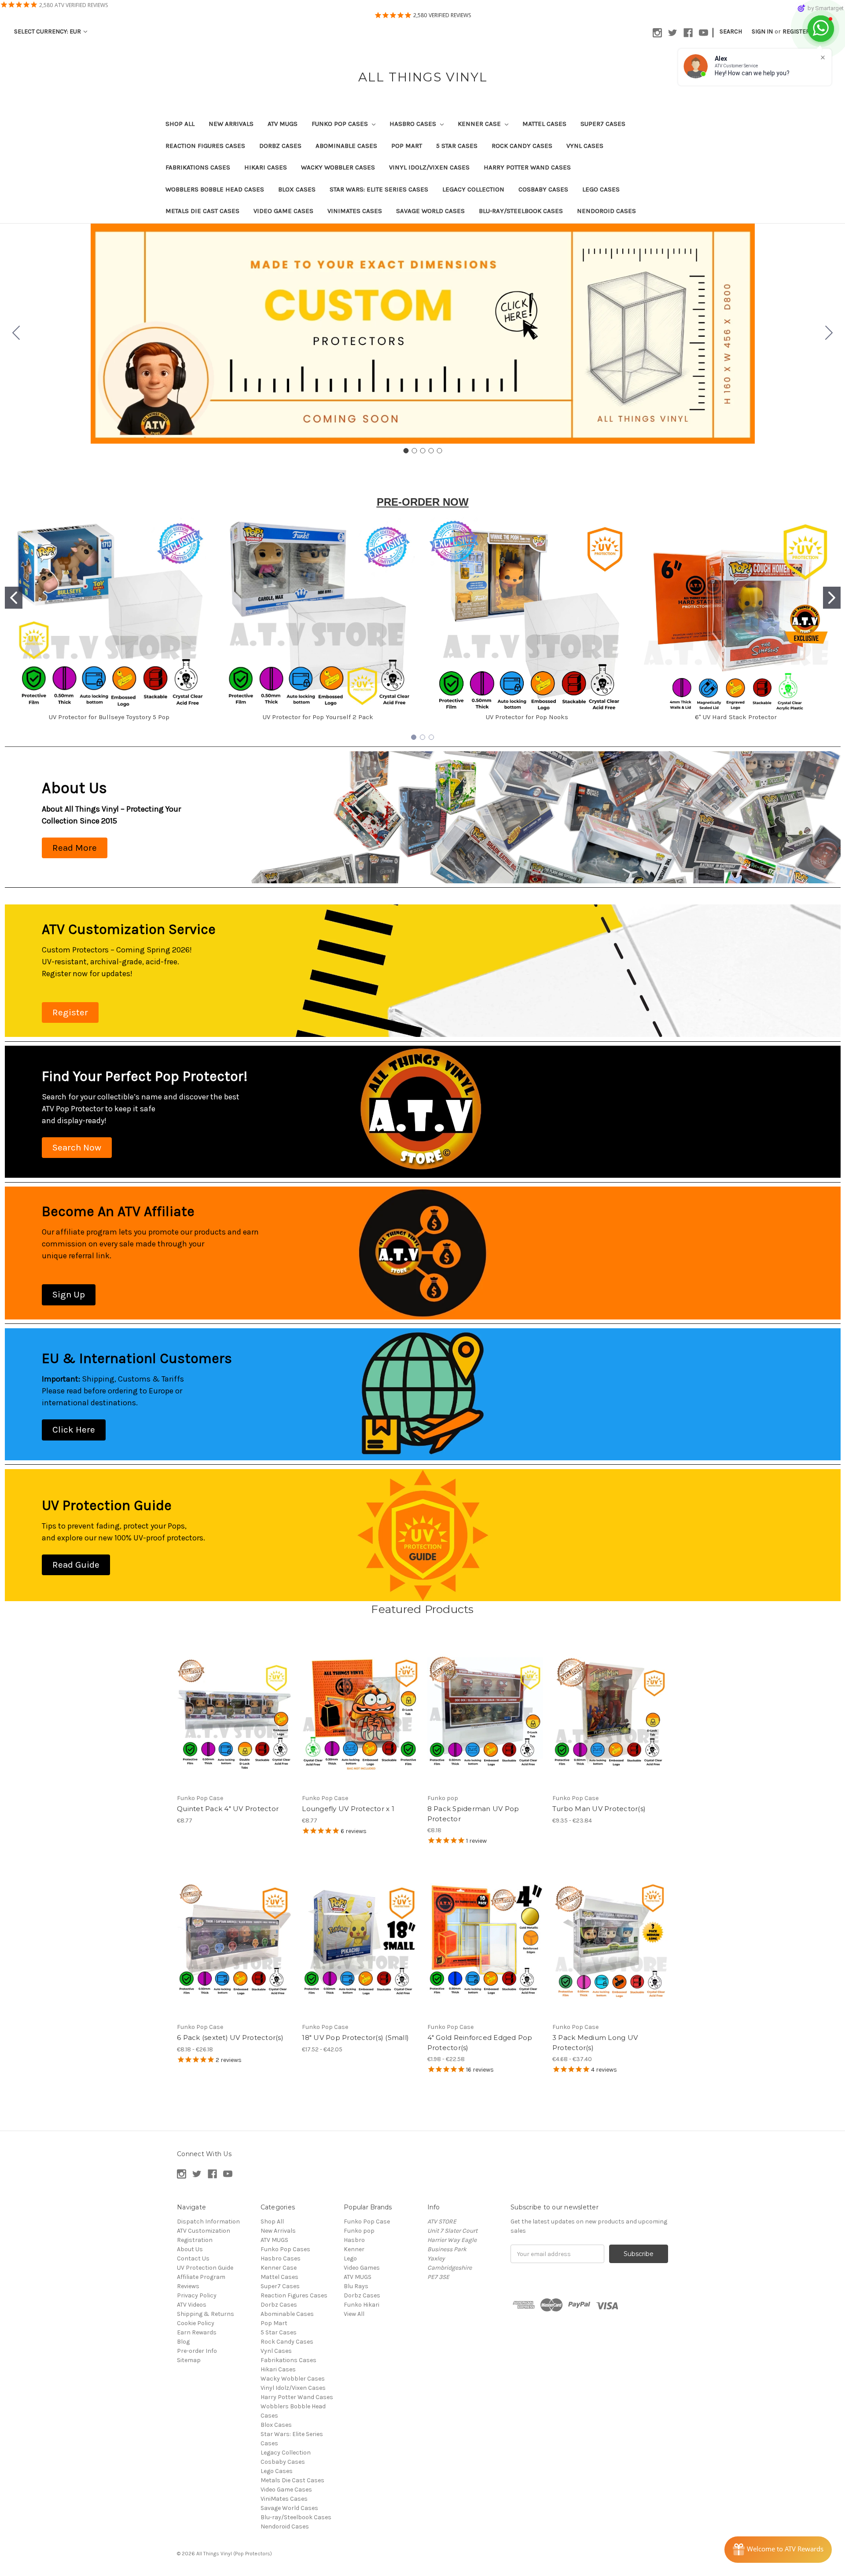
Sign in (762, 31)
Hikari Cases (266, 167)
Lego (350, 2258)
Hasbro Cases (414, 124)
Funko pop (359, 2231)
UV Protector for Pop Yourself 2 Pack (318, 717)
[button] (75, 848)
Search (731, 31)
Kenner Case (480, 124)
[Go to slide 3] (422, 451)
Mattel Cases (544, 124)
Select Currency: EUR (48, 31)
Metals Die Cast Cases (202, 211)
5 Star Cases (457, 146)
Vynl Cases (585, 146)
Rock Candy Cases (522, 146)
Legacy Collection (473, 189)
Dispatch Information (208, 2221)
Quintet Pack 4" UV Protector (228, 1809)
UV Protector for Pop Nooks (527, 717)
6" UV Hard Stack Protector (736, 717)
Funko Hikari (362, 2305)
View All (354, 2314)
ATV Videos (192, 2305)
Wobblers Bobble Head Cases (215, 189)
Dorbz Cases (280, 146)
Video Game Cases (283, 211)
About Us (190, 2249)
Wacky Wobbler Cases (338, 167)
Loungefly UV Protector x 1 (348, 1809)
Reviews (188, 2286)
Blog (183, 2342)
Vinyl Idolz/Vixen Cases (429, 167)
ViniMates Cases (355, 211)
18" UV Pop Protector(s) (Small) (355, 2038)
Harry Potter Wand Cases (527, 167)
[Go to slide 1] (406, 451)
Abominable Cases (346, 146)
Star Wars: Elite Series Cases (379, 189)
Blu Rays (356, 2286)
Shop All (180, 124)
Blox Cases (297, 189)
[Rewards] (778, 2550)
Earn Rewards (197, 2332)
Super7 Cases (603, 124)
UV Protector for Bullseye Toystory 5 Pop (109, 717)
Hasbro (354, 2240)
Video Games (362, 2268)
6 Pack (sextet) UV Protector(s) (230, 2038)
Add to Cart (235, 1720)
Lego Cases (601, 189)
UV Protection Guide (205, 2268)
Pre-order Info (197, 2351)
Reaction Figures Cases (205, 146)
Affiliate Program (201, 2277)
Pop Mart (407, 146)
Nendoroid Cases (606, 211)
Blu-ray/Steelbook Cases (521, 211)
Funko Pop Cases (341, 124)
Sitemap (189, 2360)
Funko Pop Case (367, 2221)
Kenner (354, 2249)
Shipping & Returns (206, 2314)
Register (796, 31)
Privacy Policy (197, 2295)
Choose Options (610, 1720)
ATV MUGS (283, 124)
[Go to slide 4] (431, 451)
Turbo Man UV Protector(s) (599, 1809)
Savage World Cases (430, 211)
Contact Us (193, 2258)
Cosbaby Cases (543, 189)
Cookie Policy (196, 2323)
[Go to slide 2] (829, 334)
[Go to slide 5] (16, 334)
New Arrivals (231, 124)
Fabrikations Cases (198, 167)
